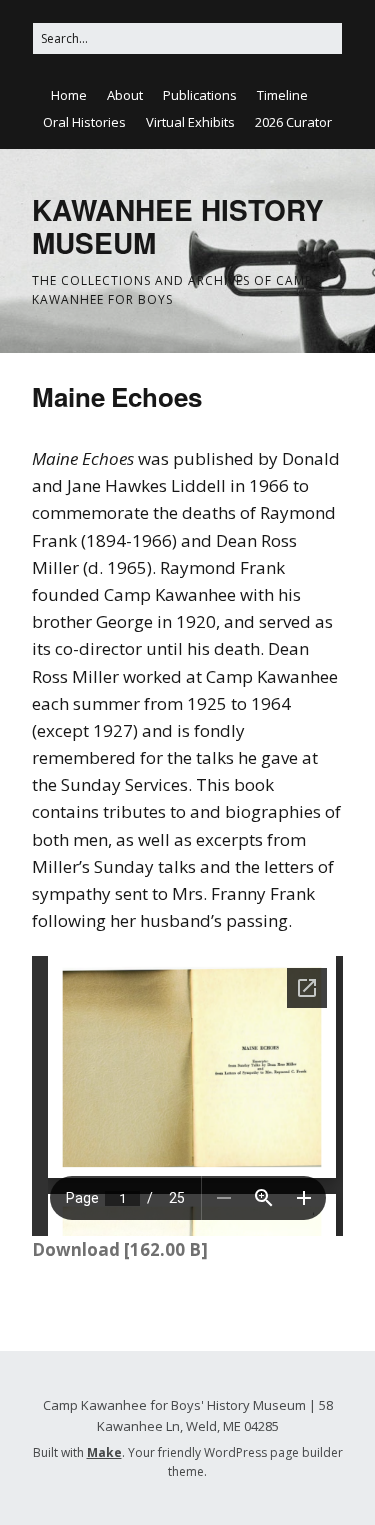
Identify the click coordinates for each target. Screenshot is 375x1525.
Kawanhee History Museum (178, 226)
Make (104, 1452)
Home (69, 95)
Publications (200, 95)
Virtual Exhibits (190, 122)
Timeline (282, 95)
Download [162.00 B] (120, 1249)
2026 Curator (293, 122)
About (125, 95)
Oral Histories (84, 122)
